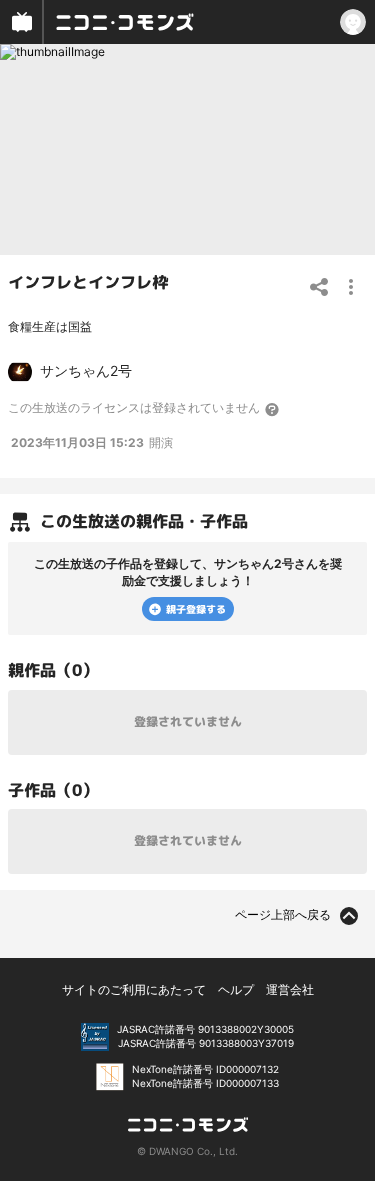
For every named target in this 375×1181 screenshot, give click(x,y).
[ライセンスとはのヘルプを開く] (273, 409)
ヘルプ (236, 989)
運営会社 (290, 989)
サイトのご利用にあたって (134, 989)
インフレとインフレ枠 (88, 282)
